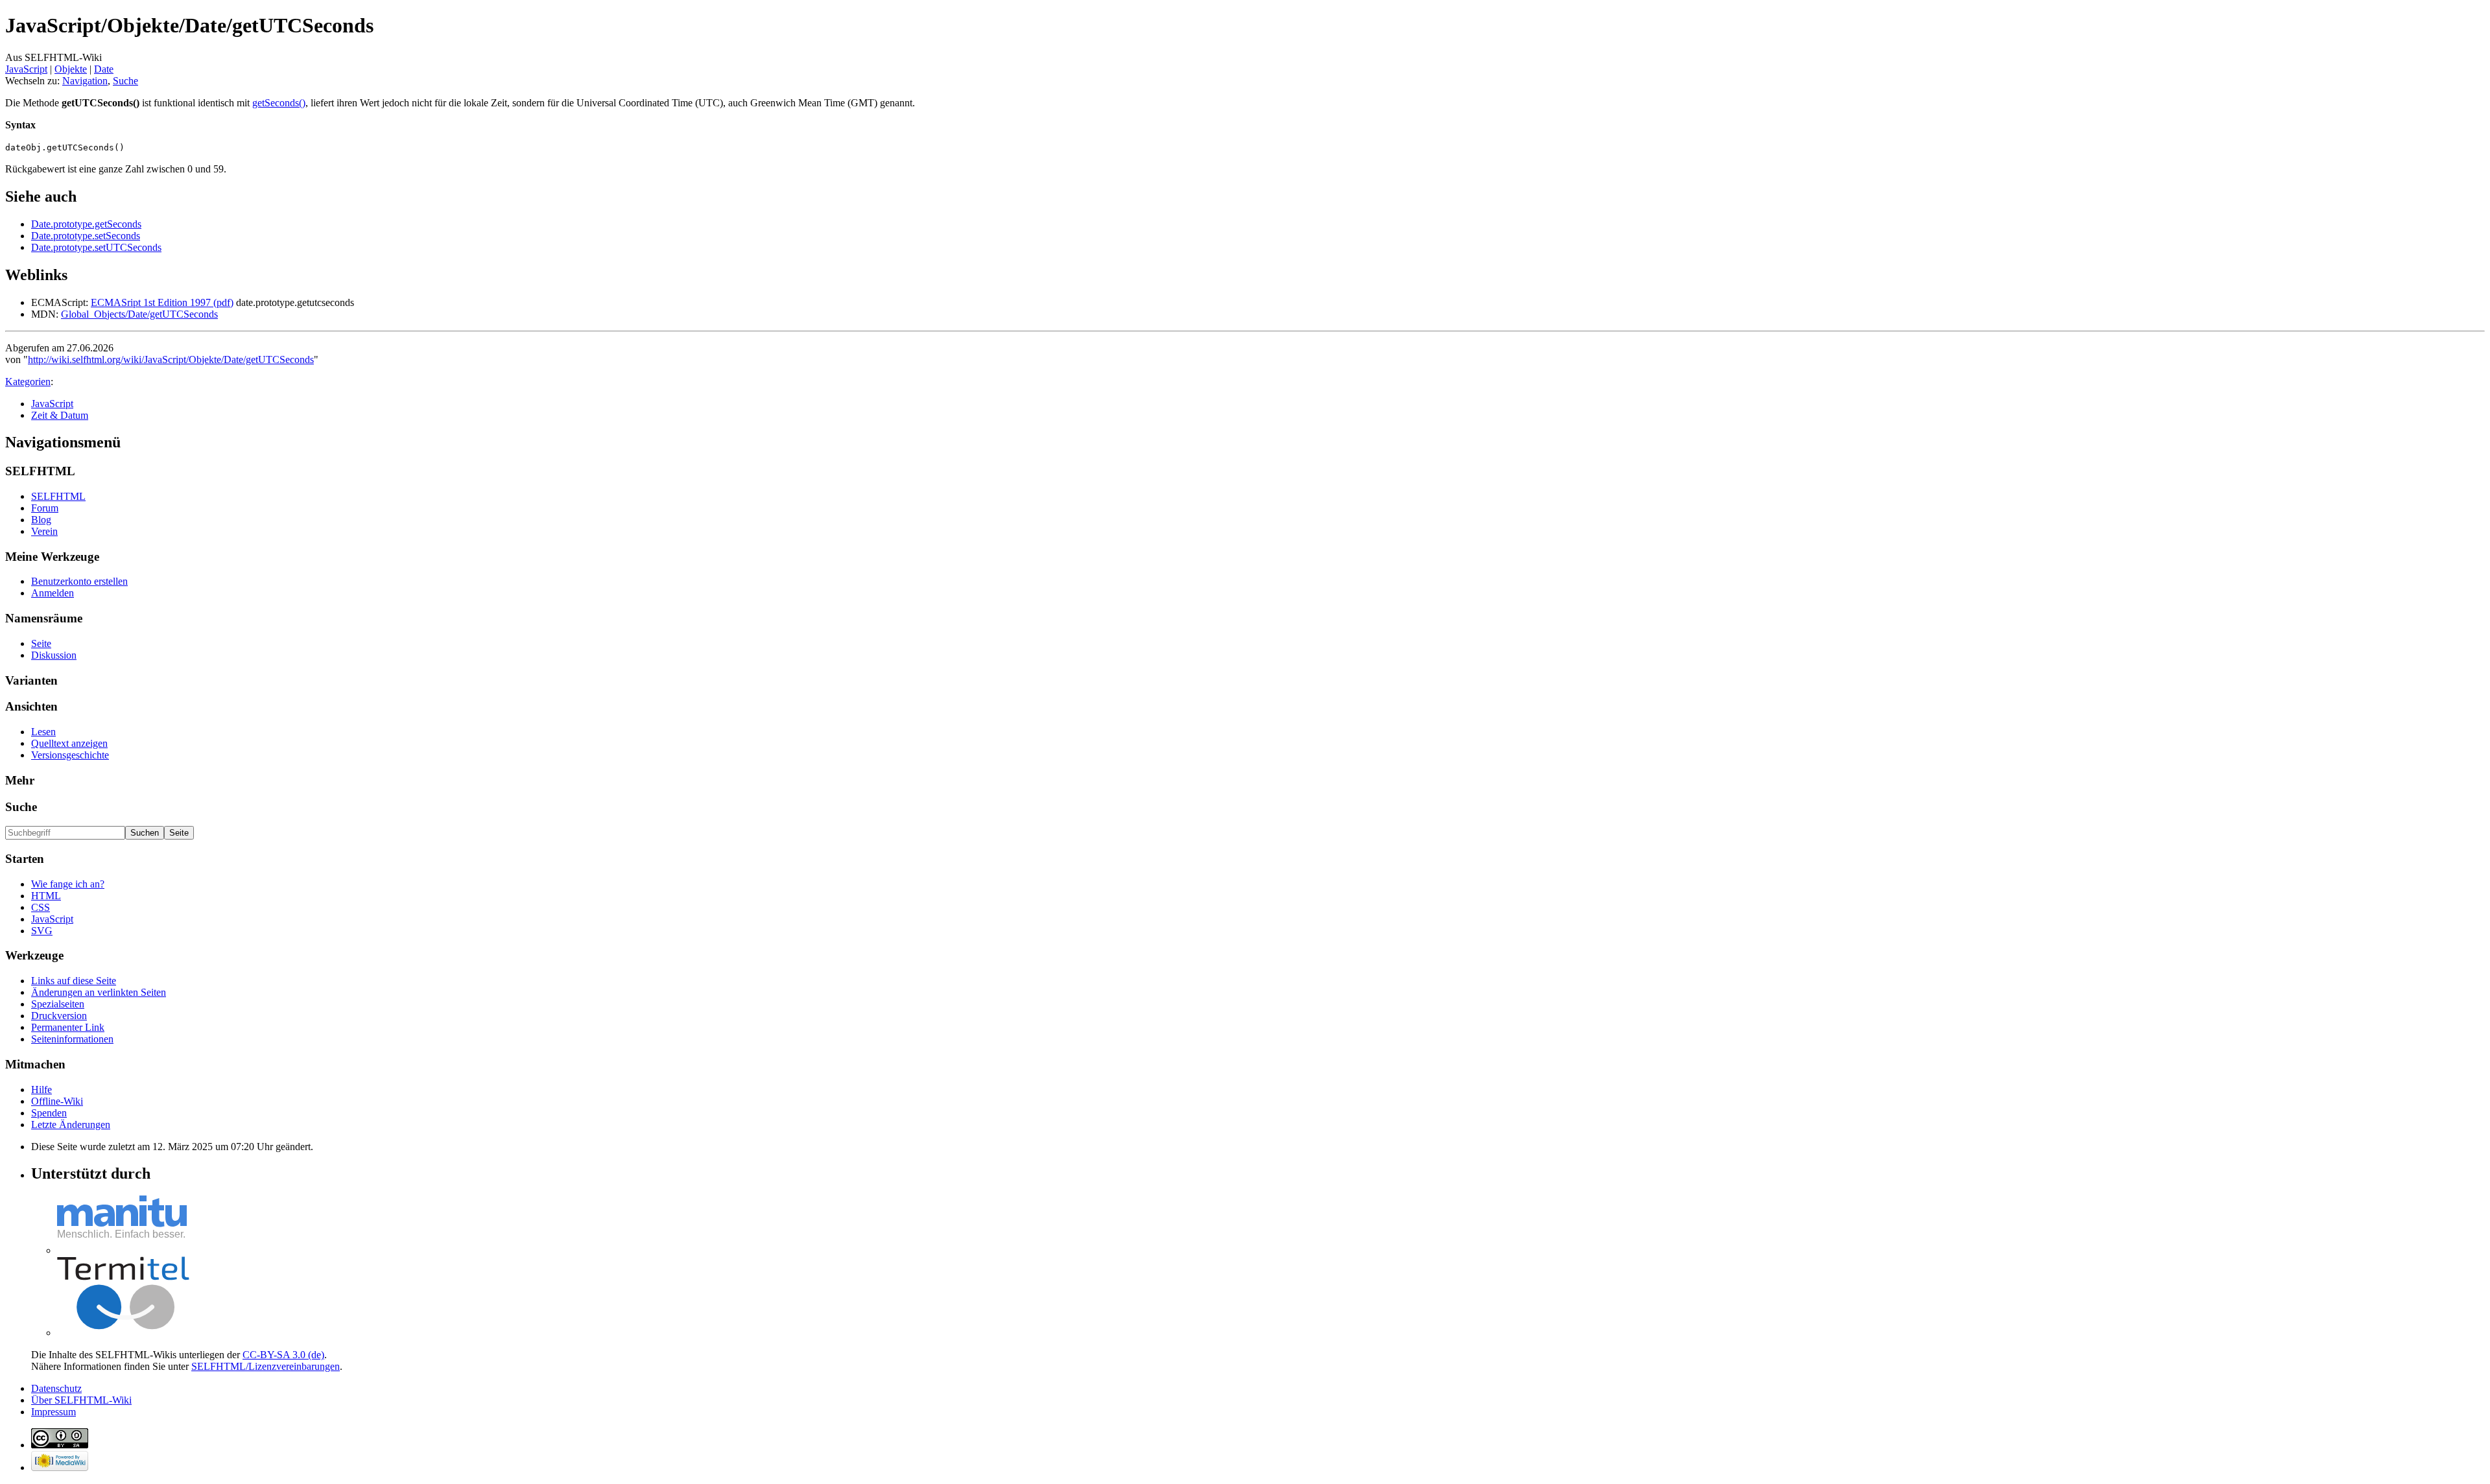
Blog (41, 520)
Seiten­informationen (72, 1039)
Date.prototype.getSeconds (86, 224)
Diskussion (54, 655)
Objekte (71, 69)
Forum (45, 508)
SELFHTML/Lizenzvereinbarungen (266, 1366)
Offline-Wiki (57, 1101)
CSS (41, 907)
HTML (46, 896)
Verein (44, 531)
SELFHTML (58, 496)
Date (104, 69)
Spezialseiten (58, 1004)
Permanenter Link (68, 1027)
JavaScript (26, 69)
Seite (41, 643)
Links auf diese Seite (74, 981)
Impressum (53, 1412)
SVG (42, 931)
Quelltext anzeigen (69, 743)
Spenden (49, 1113)
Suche (125, 81)
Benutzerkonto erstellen (79, 581)
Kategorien (28, 382)
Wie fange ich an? (68, 884)
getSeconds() (279, 103)
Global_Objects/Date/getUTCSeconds (139, 314)
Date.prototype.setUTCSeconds (96, 247)
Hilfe (41, 1089)
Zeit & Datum (60, 415)
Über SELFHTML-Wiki (81, 1400)
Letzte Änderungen (71, 1125)
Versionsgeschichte (70, 755)
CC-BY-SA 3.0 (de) (283, 1355)
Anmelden (53, 593)
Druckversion (59, 1016)
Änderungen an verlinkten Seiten (99, 992)
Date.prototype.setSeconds (86, 236)
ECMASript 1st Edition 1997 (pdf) (162, 302)
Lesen (43, 732)
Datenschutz (56, 1388)
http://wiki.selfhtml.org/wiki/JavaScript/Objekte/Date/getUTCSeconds (171, 359)
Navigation (85, 81)
